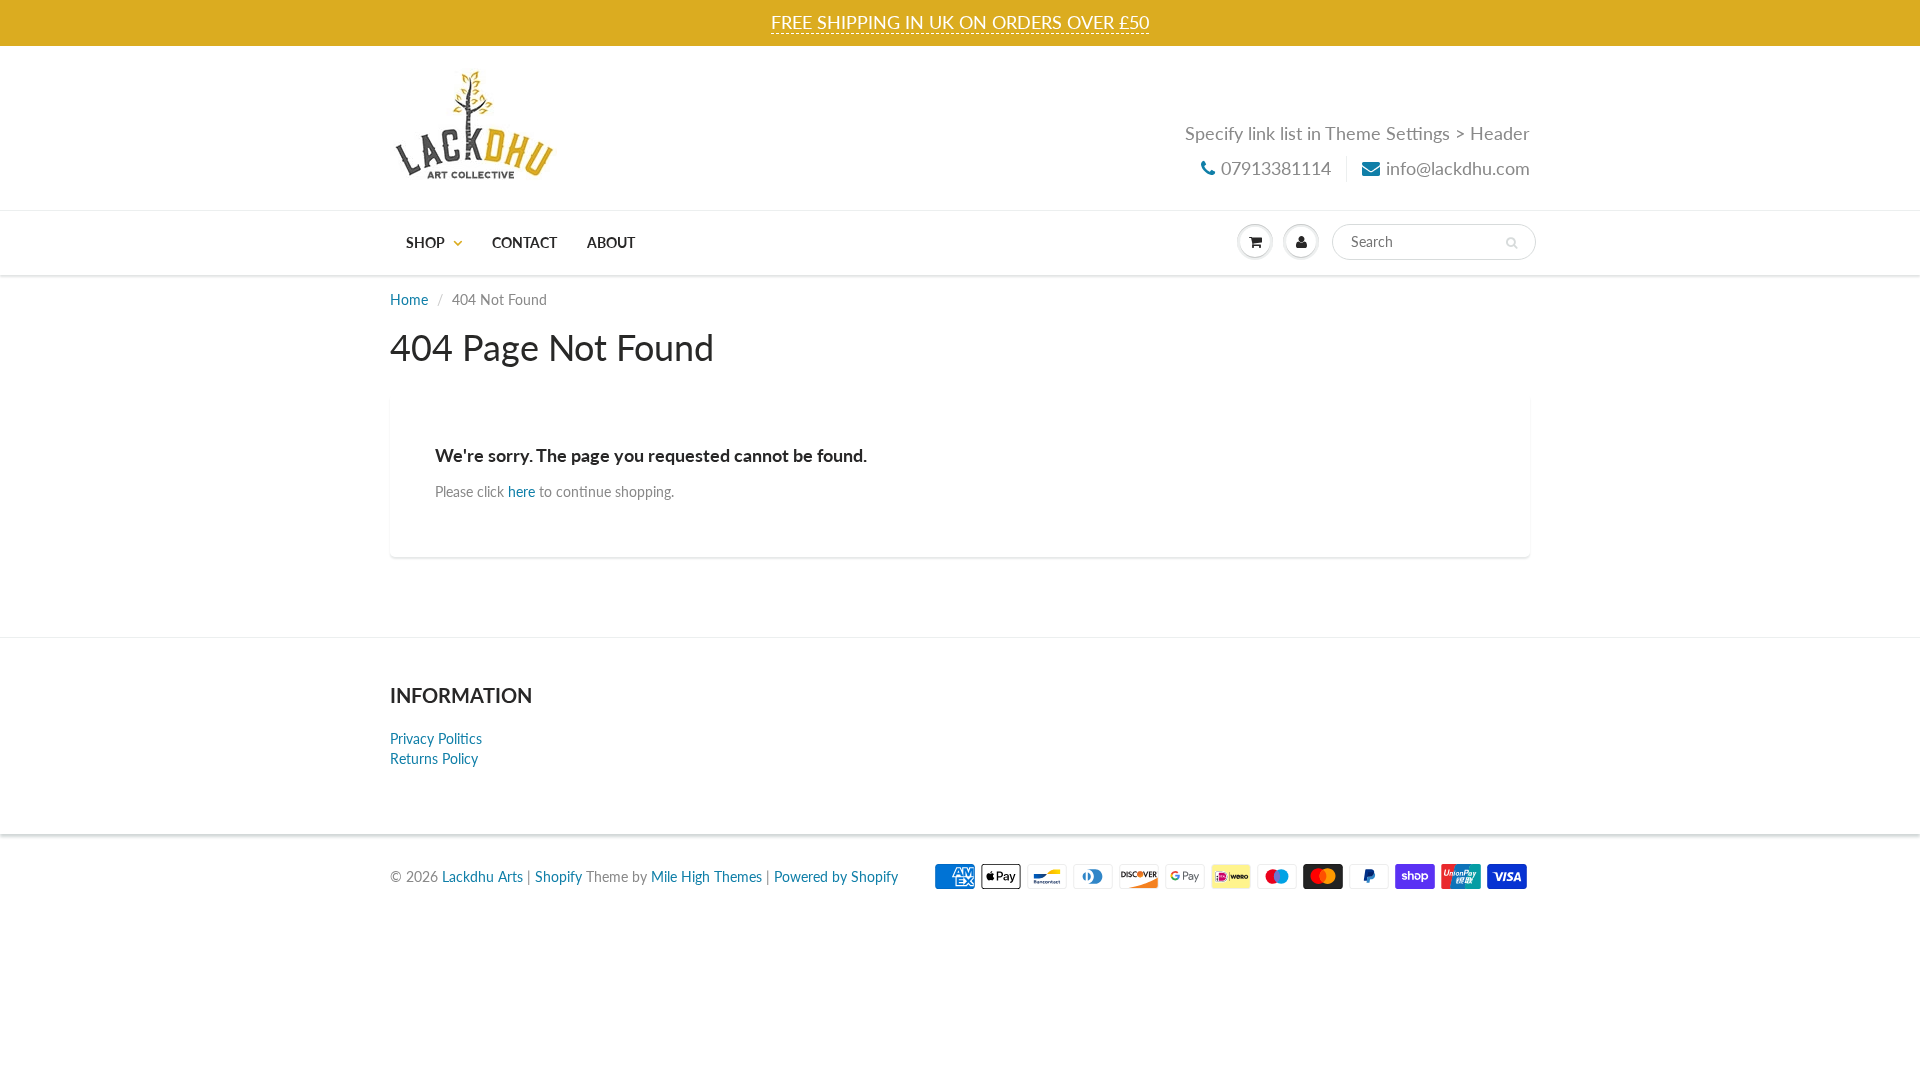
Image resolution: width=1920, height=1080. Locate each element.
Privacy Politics (436, 738)
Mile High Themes (706, 876)
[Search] (1511, 243)
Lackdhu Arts (482, 876)
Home (409, 299)
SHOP (425, 242)
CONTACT (524, 242)
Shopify (558, 876)
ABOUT (611, 242)
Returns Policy (434, 758)
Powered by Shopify (836, 876)
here (521, 491)
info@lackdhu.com (1458, 168)
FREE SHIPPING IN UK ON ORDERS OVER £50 (960, 22)
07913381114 (1276, 168)
